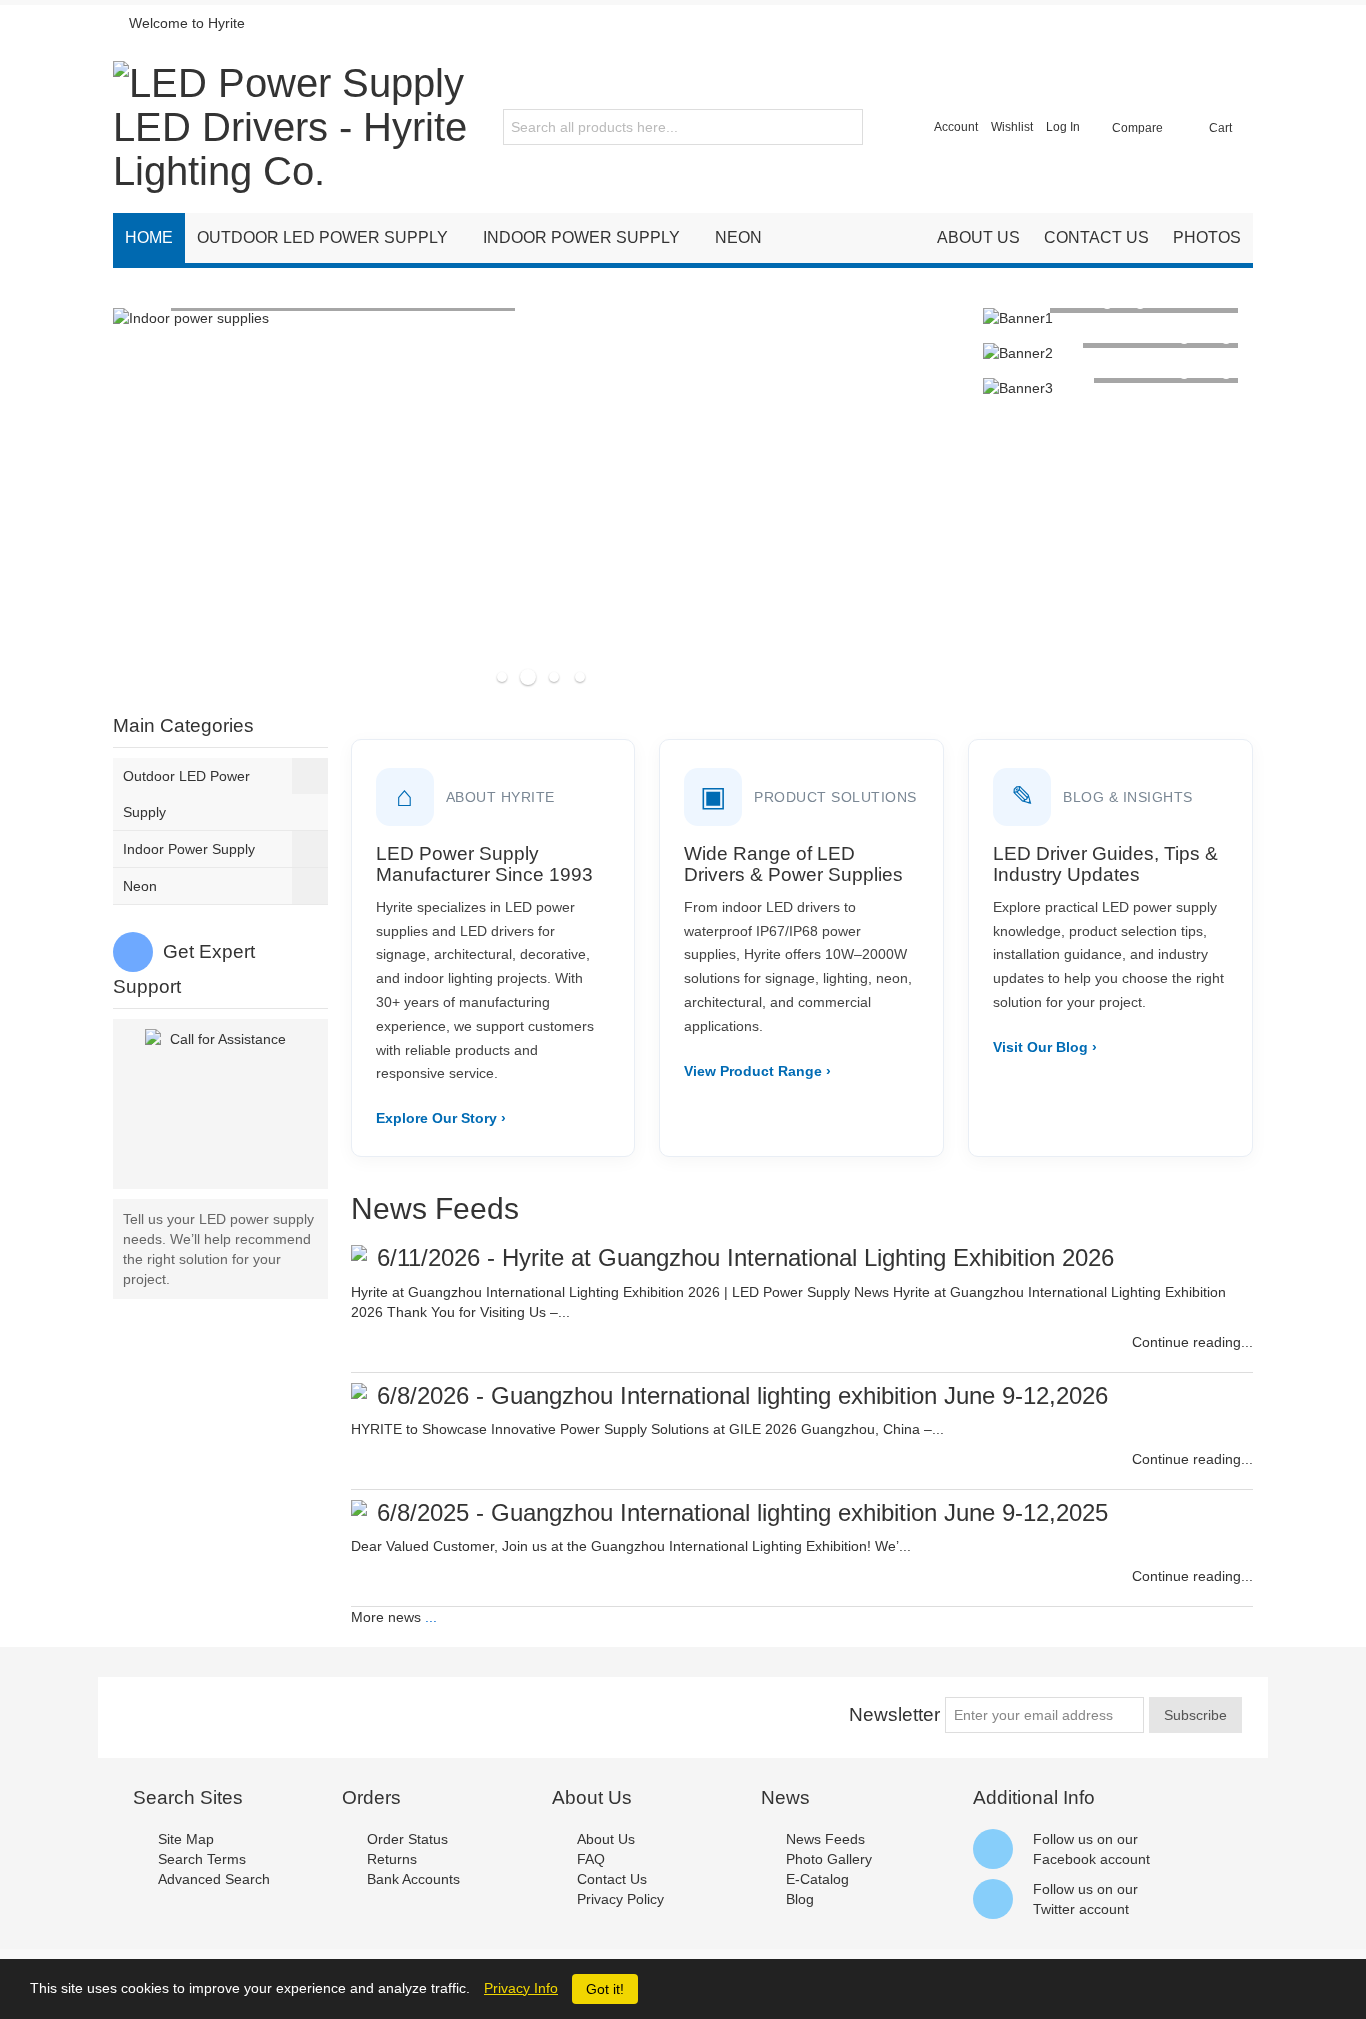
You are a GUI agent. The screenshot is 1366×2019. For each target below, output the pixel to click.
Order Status (407, 1839)
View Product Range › (757, 1071)
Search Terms (202, 1859)
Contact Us (612, 1879)
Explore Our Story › (441, 1118)
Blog (800, 1899)
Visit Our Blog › (1045, 1047)
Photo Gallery (829, 1859)
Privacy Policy (620, 1899)
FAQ (591, 1859)
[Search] (845, 127)
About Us (606, 1839)
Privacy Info (521, 1988)
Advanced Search (214, 1879)
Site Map (186, 1839)
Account (956, 127)
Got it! (605, 1989)
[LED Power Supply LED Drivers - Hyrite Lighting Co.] (291, 127)
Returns (392, 1859)
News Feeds (825, 1839)
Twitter (1054, 1909)
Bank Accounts (413, 1879)
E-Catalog (817, 1879)
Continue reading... (1192, 1342)
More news (386, 1617)
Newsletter (894, 1714)
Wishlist (1012, 127)
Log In (1063, 127)
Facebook (1064, 1859)
